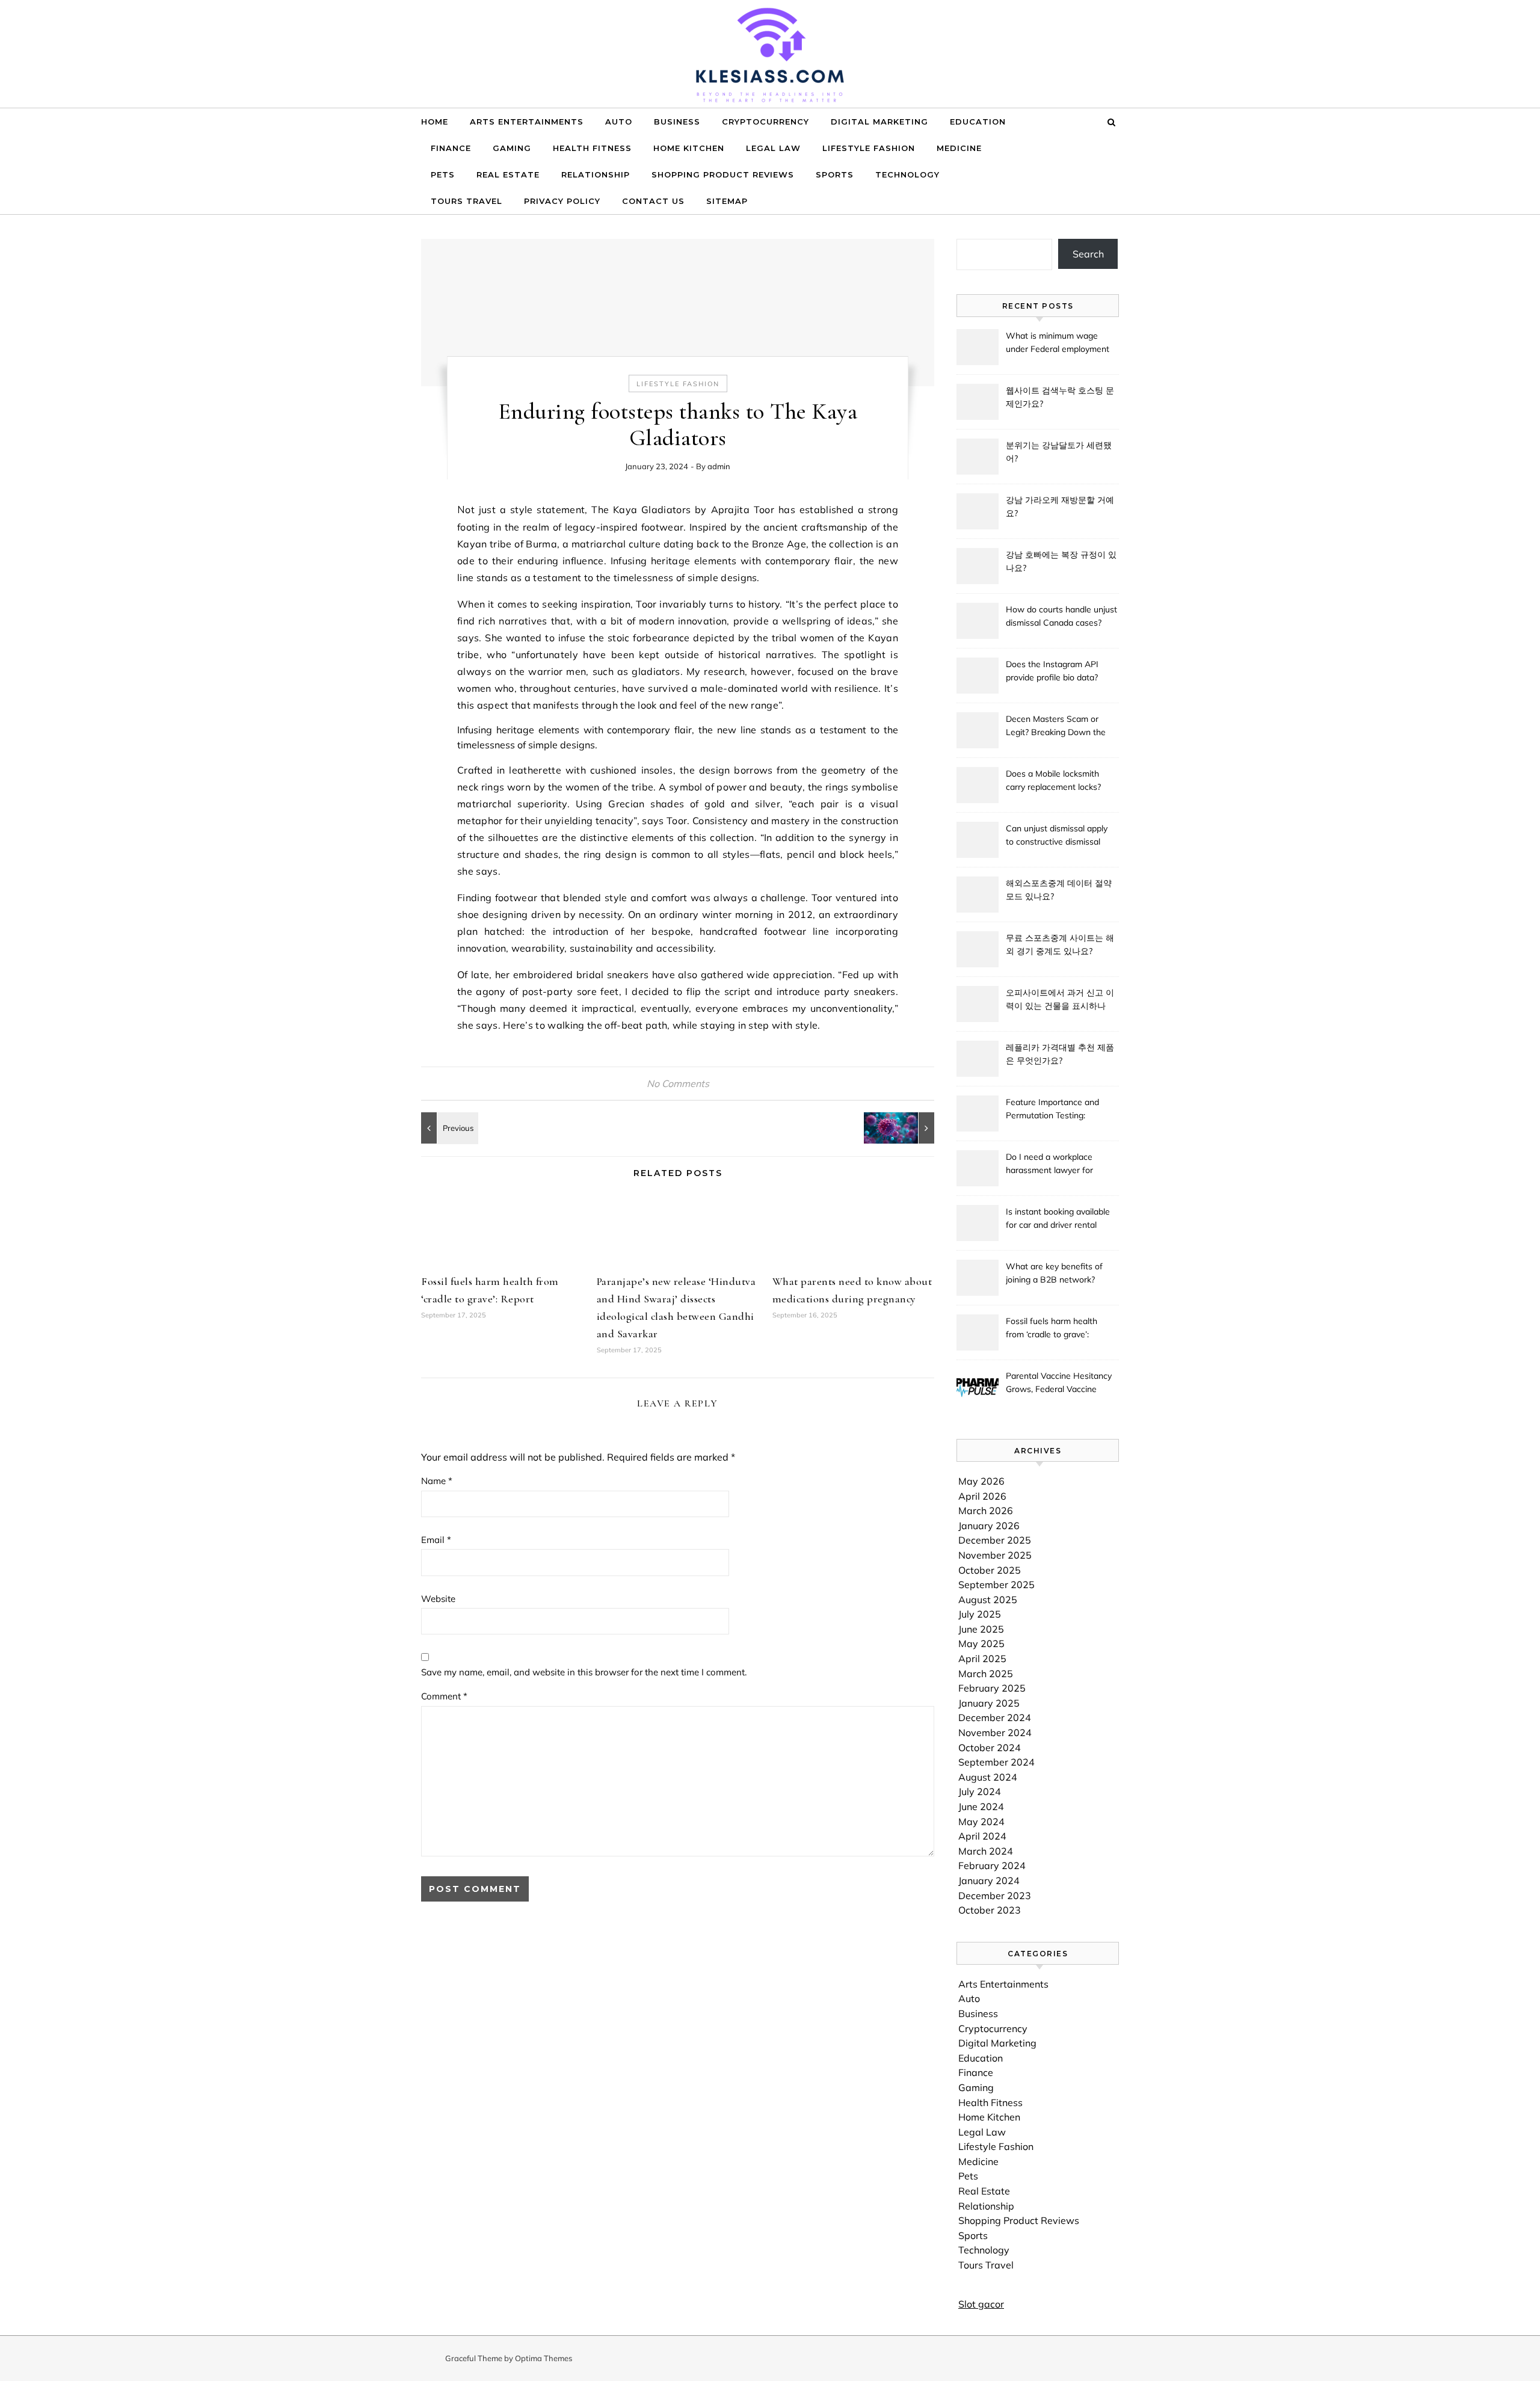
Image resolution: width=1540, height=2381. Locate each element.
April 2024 (982, 1836)
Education (978, 122)
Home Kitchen (689, 148)
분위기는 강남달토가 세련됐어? (1059, 452)
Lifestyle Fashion (869, 148)
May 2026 (981, 1481)
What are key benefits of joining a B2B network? (1054, 1273)
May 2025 (981, 1643)
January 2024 (989, 1880)
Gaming (512, 148)
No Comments (678, 1083)
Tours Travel (467, 201)
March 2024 (986, 1851)
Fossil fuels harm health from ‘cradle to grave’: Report (1052, 1329)
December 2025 (995, 1540)
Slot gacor (981, 2304)
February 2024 (992, 1865)
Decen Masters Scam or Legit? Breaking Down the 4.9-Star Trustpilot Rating (1056, 727)
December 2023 (995, 1896)
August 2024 (988, 1777)
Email (436, 1540)
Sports (835, 174)
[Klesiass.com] (770, 63)
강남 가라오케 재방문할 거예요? (1060, 507)
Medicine (959, 148)
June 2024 (981, 1807)
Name (437, 1481)
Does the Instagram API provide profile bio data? (1052, 671)
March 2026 (986, 1511)
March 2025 (986, 1674)
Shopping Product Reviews (723, 174)
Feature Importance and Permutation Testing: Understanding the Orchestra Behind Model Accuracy (1053, 1110)
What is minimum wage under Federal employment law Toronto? (1058, 343)
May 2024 (981, 1822)
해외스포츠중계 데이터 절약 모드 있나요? (1059, 890)
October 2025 (990, 1570)
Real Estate (508, 174)
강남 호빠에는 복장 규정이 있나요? (1061, 561)
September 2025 (996, 1585)
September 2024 (996, 1762)
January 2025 (989, 1703)
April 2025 (982, 1659)
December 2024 (995, 1717)
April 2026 (982, 1496)
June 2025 (981, 1629)
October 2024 (990, 1748)
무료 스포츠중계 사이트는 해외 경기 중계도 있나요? (1060, 944)
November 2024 (995, 1733)
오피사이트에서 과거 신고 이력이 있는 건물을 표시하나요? (1060, 1000)
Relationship (596, 174)
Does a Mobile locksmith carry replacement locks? (1053, 780)
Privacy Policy (562, 201)
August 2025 (988, 1600)
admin (719, 466)
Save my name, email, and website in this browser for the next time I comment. (584, 1672)
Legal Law (773, 148)
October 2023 (990, 1910)
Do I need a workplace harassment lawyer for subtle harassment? (1049, 1165)
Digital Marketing (879, 122)
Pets (443, 174)
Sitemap (727, 201)
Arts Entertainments (527, 122)
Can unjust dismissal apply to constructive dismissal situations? (1057, 836)
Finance (451, 148)
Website (438, 1599)
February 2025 (992, 1688)
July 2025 (980, 1614)
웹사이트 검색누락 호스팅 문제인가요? (1060, 397)
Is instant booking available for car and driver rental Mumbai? (1058, 1219)
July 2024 (980, 1791)
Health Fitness (592, 148)
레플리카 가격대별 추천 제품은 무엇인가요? (1060, 1054)
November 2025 (995, 1555)
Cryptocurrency (765, 122)
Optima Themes (544, 2358)
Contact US (653, 201)
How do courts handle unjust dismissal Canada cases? (1061, 616)
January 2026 (989, 1526)
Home (435, 122)
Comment (444, 1696)
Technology (907, 174)
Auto (619, 122)
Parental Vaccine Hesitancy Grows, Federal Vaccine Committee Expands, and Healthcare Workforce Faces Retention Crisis (1061, 1384)
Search (1088, 254)
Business (677, 122)
